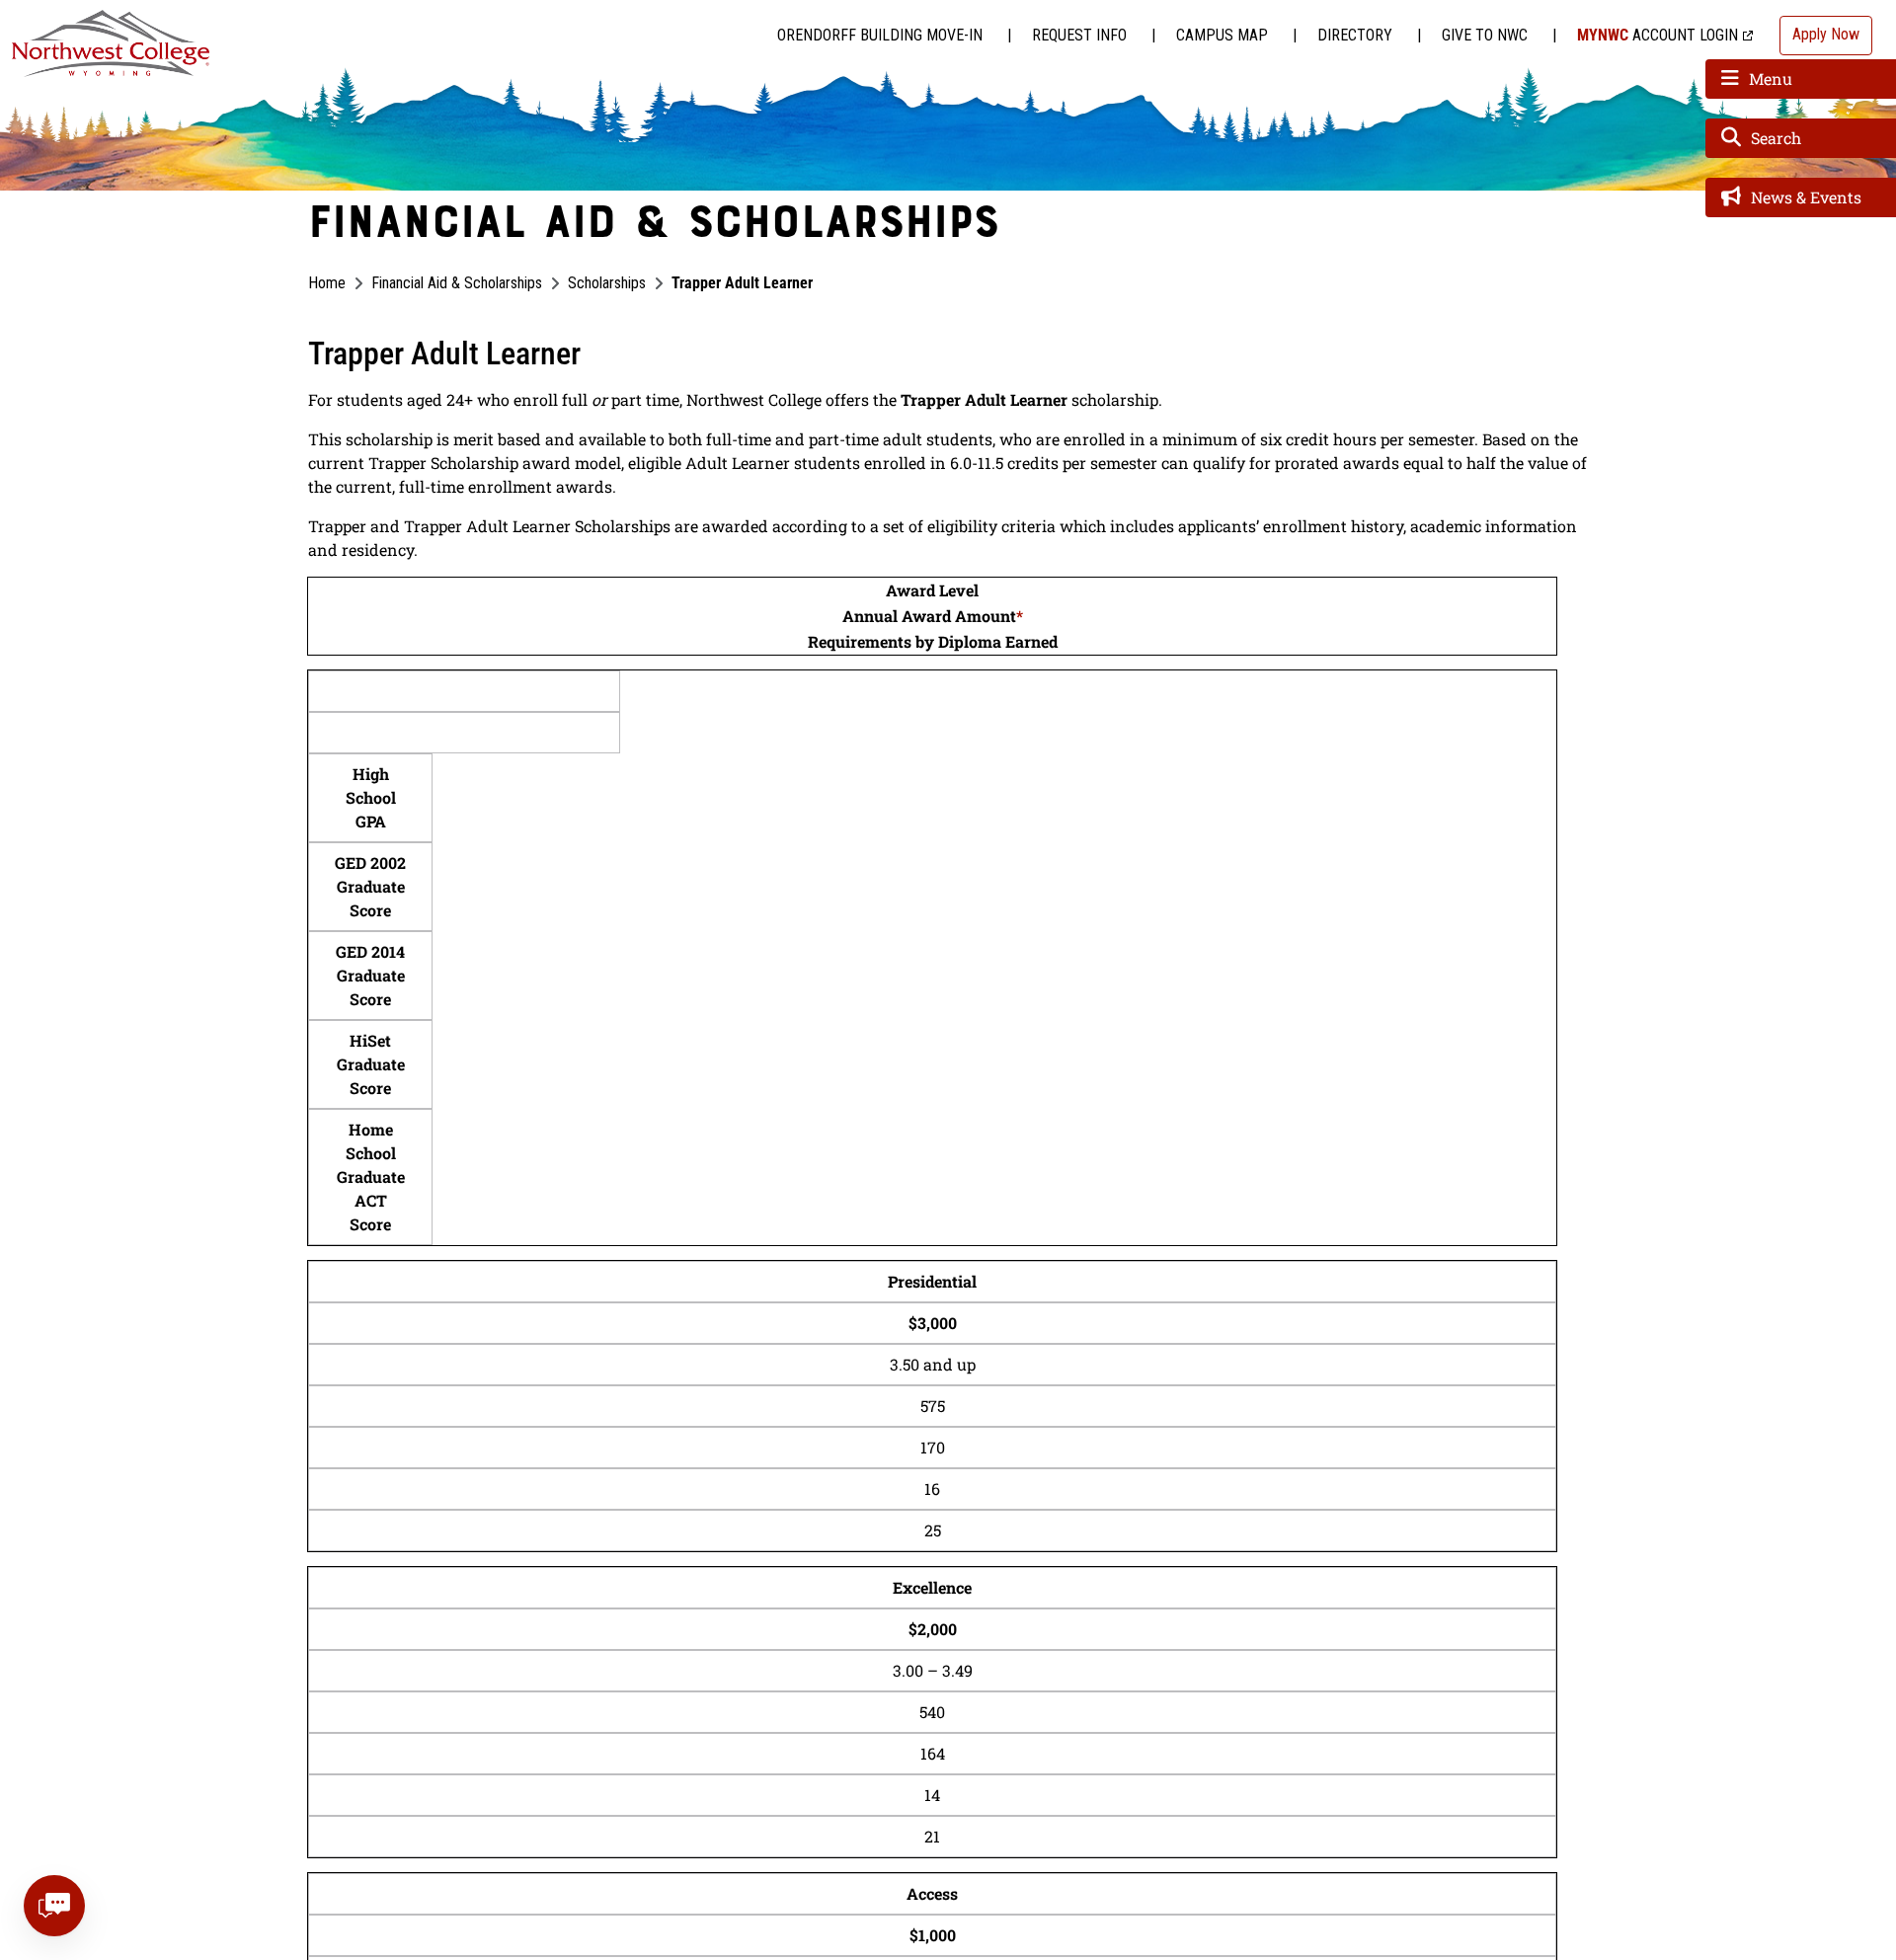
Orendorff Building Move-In (880, 35)
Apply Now (1826, 34)
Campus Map (1222, 35)
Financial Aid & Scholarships (457, 283)
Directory (1355, 35)
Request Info (1079, 35)
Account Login (1658, 35)
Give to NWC (1485, 35)
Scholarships (607, 283)
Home (327, 283)
